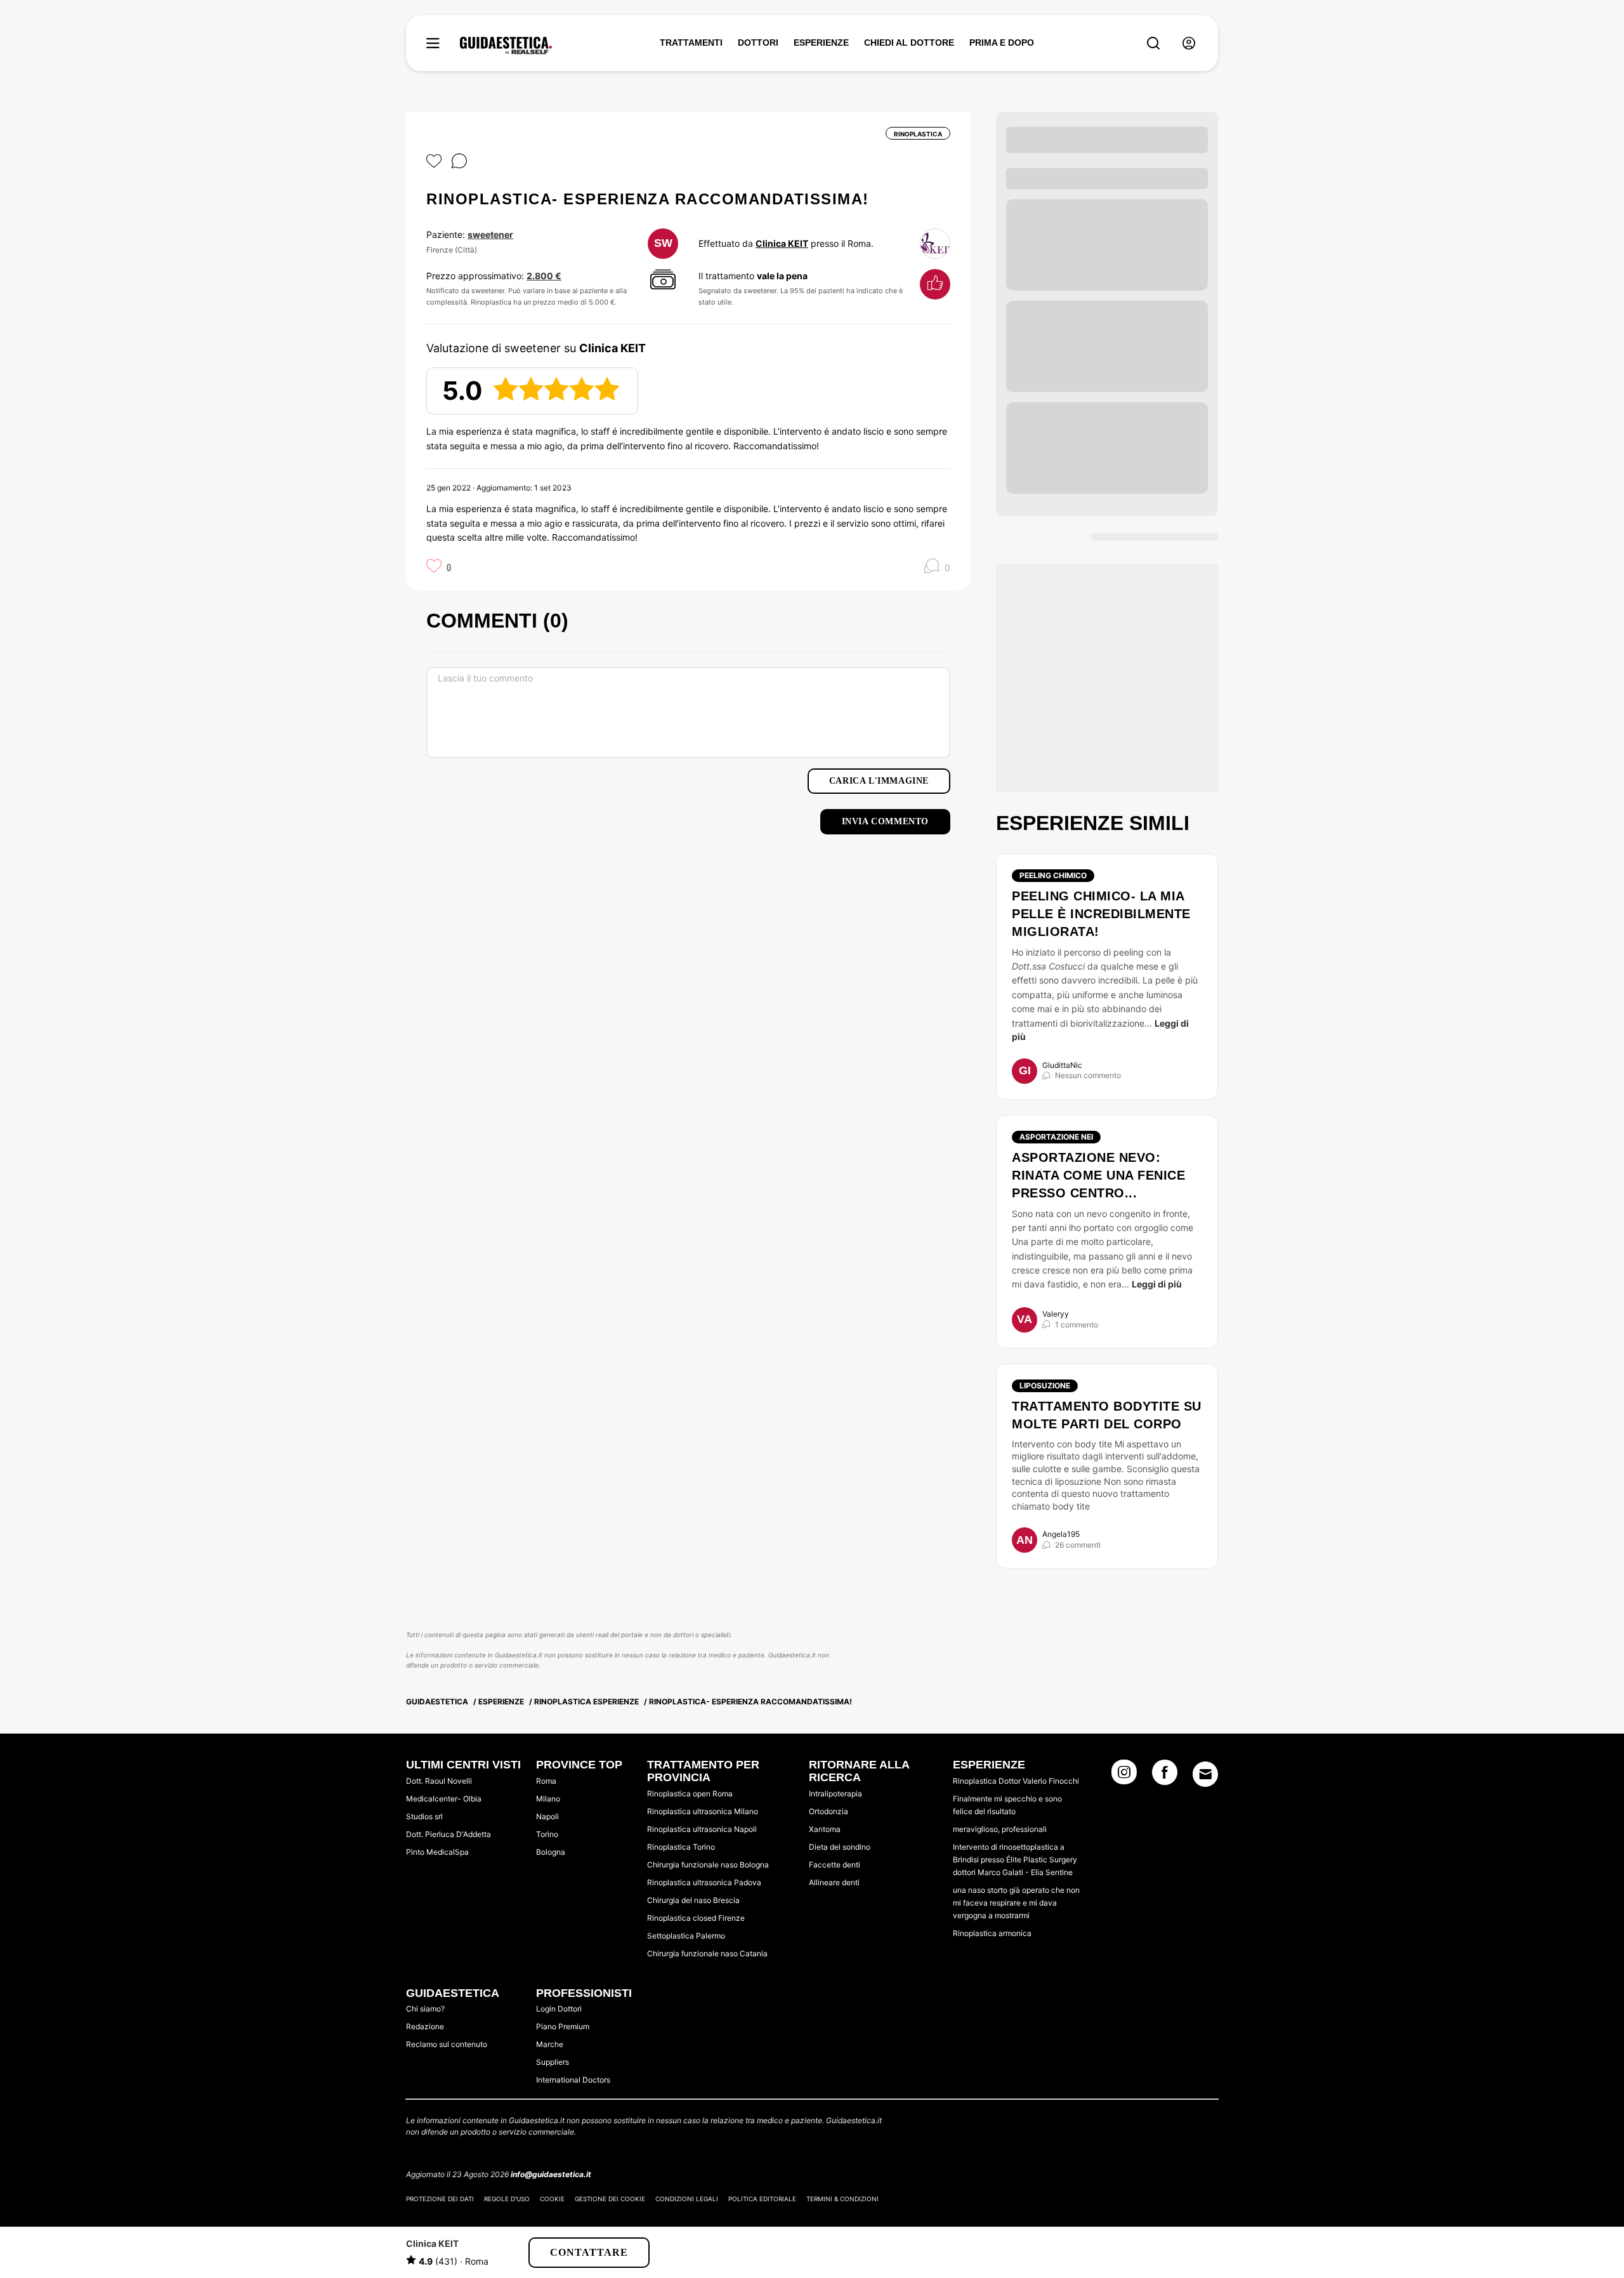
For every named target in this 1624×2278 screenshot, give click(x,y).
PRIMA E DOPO (1002, 43)
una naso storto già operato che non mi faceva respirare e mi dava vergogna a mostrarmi (1016, 1903)
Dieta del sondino (840, 1847)
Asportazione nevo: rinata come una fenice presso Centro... (1098, 1175)
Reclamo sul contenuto (447, 2044)
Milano (548, 1799)
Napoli (547, 1816)
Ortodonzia (828, 1811)
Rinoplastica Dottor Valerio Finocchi (1016, 1781)
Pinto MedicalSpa (437, 1852)
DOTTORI (758, 43)
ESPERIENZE (821, 43)
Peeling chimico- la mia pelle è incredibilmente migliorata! (1101, 914)
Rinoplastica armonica (992, 1933)
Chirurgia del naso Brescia (693, 1900)
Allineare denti (834, 1882)
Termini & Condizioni (842, 2199)
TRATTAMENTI (691, 43)
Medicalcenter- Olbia (444, 1799)
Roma (546, 1781)
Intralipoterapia (835, 1794)
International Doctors (573, 2080)
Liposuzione (1045, 1386)
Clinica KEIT (782, 243)
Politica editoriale (762, 2199)
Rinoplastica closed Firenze (696, 1918)
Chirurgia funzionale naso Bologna (708, 1865)
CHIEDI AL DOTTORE (909, 43)
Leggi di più (1157, 1284)
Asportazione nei (1056, 1137)
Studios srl (424, 1816)
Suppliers (553, 2062)
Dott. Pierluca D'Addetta (449, 1834)
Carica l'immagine (879, 781)
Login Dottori (559, 2009)
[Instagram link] (1124, 1776)
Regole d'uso (507, 2199)
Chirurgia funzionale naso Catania (707, 1953)
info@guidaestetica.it (551, 2174)
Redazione (425, 2026)
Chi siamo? (425, 2009)
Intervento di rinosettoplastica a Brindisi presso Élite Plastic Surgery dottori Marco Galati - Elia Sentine (1015, 1860)
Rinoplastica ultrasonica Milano (703, 1811)
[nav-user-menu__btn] (1189, 43)
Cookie (552, 2199)
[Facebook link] (1165, 1776)
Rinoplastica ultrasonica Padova (704, 1882)
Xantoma (825, 1829)
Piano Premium (563, 2026)
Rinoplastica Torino (681, 1847)
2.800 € (544, 276)
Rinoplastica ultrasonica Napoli (702, 1829)
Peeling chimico (1053, 875)
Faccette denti (835, 1865)
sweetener (490, 234)
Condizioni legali (687, 2199)
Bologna (551, 1852)
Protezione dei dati (440, 2199)
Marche (550, 2044)
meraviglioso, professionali (1000, 1829)
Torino (547, 1834)
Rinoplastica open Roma (690, 1794)
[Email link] (1205, 1774)
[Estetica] (506, 46)
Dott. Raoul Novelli (439, 1781)
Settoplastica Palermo (686, 1936)
